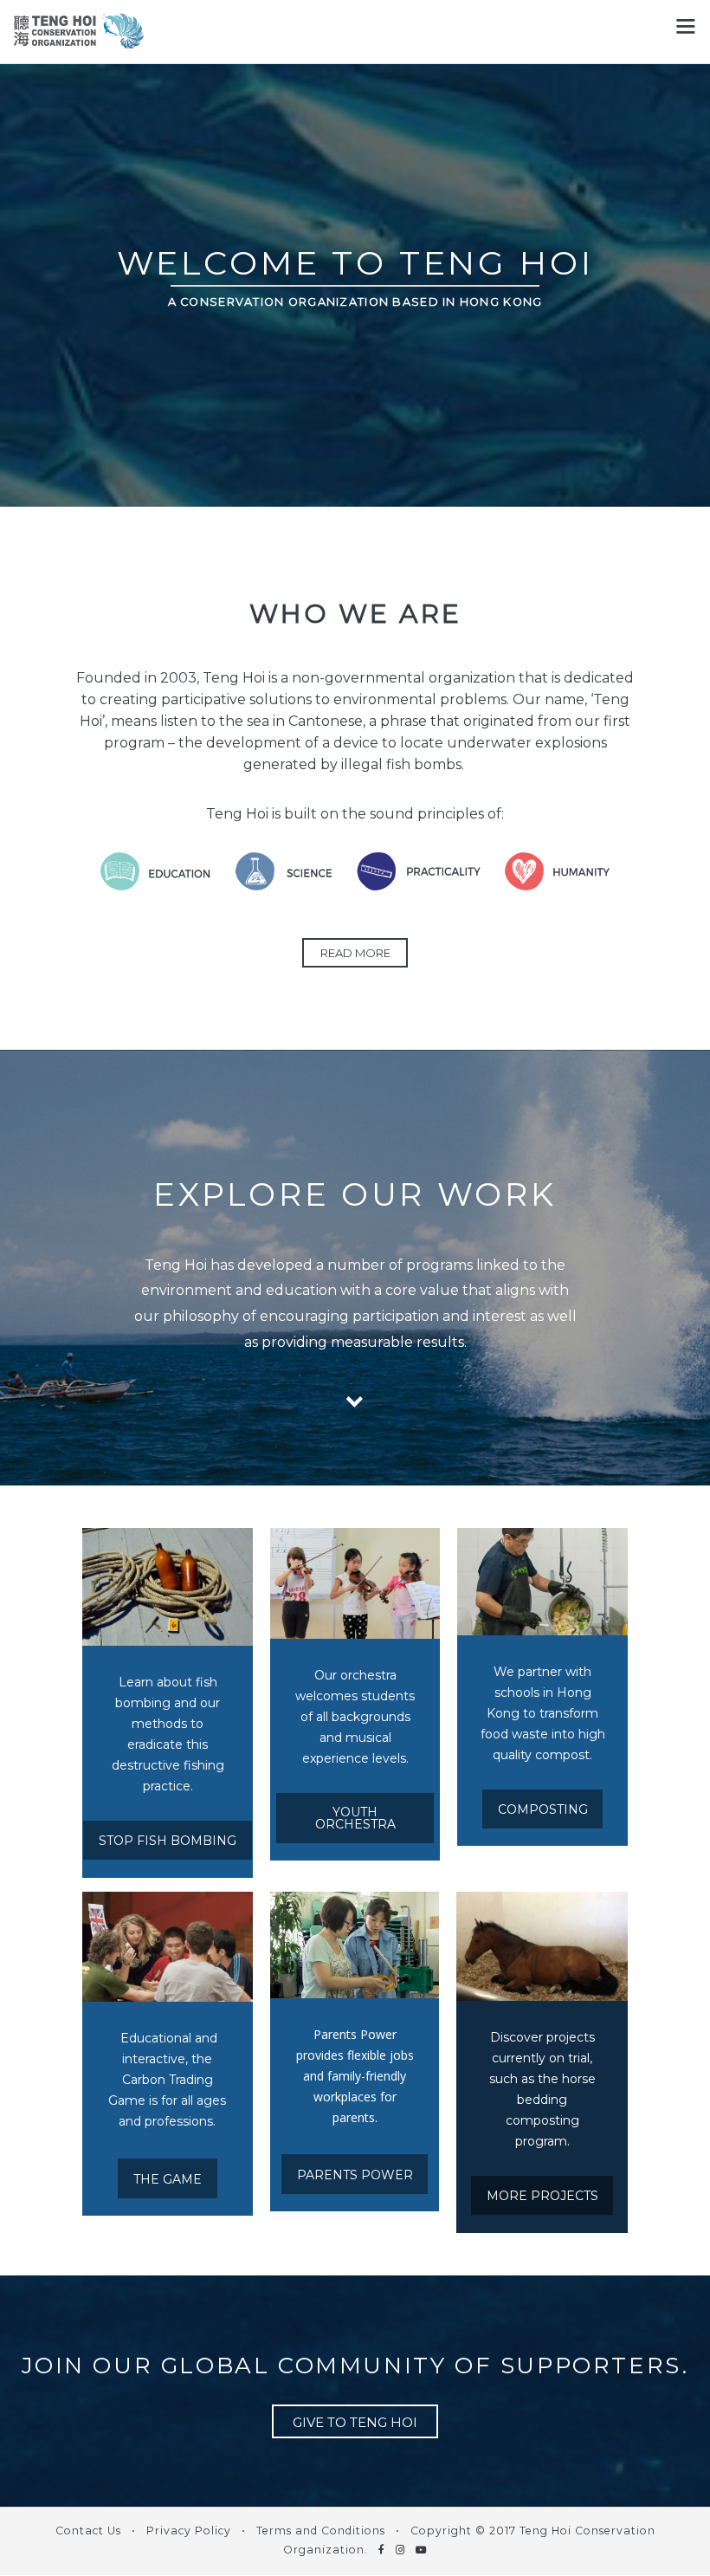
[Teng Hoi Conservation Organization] (79, 39)
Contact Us (88, 2531)
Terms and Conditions (321, 2531)
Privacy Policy (189, 2531)
